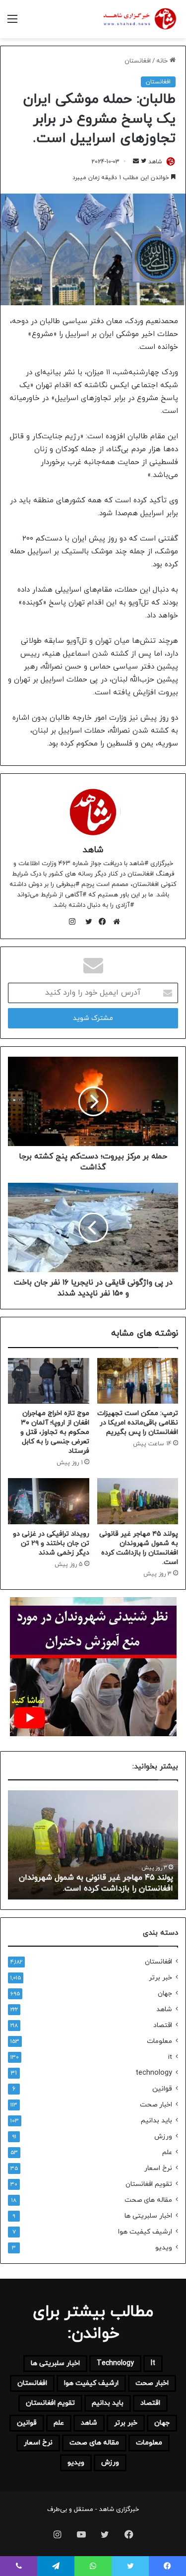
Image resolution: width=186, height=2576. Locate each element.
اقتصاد (163, 2025)
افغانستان (138, 61)
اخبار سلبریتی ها (148, 2216)
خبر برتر (160, 1978)
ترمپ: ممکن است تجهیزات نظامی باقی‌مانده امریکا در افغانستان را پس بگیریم (138, 1423)
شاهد (93, 850)
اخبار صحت (156, 2105)
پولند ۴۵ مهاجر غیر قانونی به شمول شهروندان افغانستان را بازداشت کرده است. (139, 1548)
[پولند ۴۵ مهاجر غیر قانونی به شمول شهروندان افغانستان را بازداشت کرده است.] (138, 1501)
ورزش (163, 2136)
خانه (163, 61)
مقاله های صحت (148, 2200)
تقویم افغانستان (149, 2184)
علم (167, 2152)
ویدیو (164, 2248)
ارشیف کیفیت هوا (145, 2232)
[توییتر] (86, 922)
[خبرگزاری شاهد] (139, 19)
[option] (93, 1845)
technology (154, 2073)
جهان (165, 1994)
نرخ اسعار (158, 2168)
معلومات (159, 2041)
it (170, 2057)
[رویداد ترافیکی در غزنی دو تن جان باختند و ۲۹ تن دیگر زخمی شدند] (49, 1501)
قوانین (162, 2089)
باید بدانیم (156, 2121)
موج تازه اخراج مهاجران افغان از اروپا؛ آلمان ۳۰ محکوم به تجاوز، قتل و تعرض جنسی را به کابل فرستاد (55, 1432)
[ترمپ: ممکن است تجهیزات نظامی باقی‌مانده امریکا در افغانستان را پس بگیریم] (138, 1381)
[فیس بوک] (100, 922)
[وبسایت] (114, 922)
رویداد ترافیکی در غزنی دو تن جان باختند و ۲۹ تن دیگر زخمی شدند (51, 1543)
